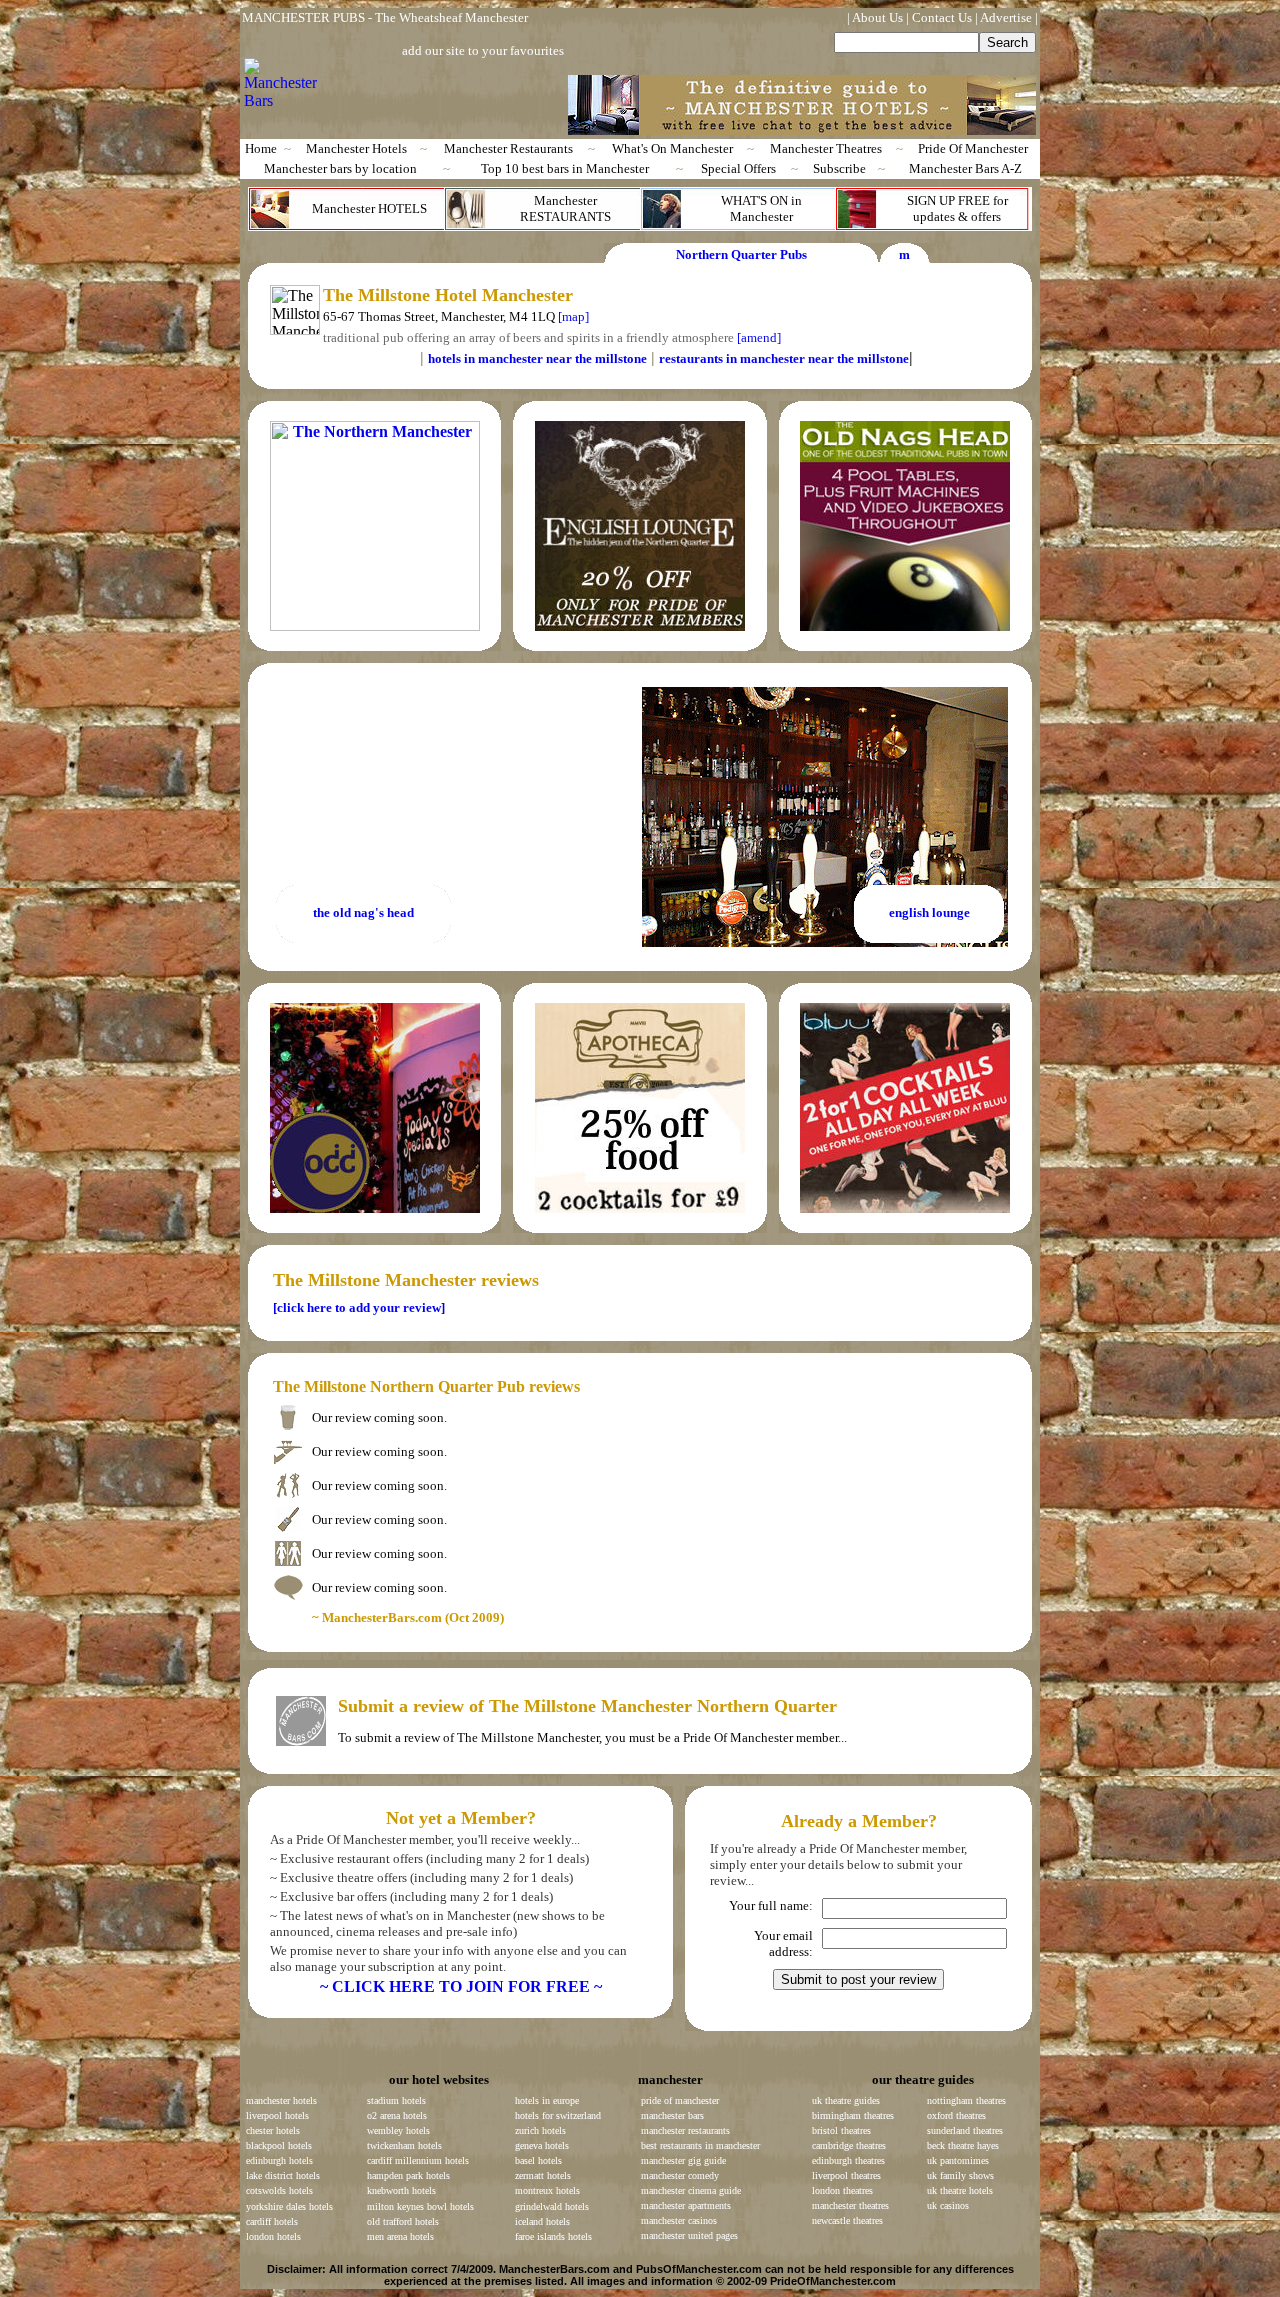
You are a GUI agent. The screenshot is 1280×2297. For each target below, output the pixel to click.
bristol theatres (841, 2130)
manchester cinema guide (691, 2190)
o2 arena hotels (397, 2115)
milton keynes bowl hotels (420, 2206)
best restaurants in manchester (700, 2145)
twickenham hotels (404, 2145)
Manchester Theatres (826, 148)
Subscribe (839, 168)
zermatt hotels (543, 2175)
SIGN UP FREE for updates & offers (957, 208)
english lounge (929, 912)
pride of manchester (680, 2100)
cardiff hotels (272, 2221)
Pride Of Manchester (973, 148)
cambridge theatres (849, 2145)
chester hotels (273, 2130)
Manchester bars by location (340, 168)
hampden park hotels (408, 2175)
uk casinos (948, 2205)
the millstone (873, 358)
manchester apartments (686, 2205)
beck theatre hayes (963, 2145)
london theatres (842, 2190)
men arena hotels (400, 2236)
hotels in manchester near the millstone (537, 358)
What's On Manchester (672, 148)
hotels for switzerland (558, 2115)
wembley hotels (398, 2130)
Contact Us (942, 17)
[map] (573, 316)
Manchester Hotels (356, 148)
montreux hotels (547, 2190)
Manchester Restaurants (508, 148)
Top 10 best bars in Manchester (565, 168)
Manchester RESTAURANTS (565, 208)
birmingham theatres (853, 2115)
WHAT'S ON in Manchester (761, 208)
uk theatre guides (846, 2100)
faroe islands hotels (553, 2236)
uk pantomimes (958, 2160)
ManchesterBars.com (554, 2269)
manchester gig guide (683, 2160)
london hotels (273, 2236)
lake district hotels (283, 2175)
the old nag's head (363, 912)
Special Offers (738, 168)
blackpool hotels (279, 2145)
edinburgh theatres (848, 2160)
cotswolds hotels (279, 2190)
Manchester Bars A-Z (965, 168)
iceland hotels (542, 2221)
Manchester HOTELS (369, 208)
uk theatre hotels (960, 2190)
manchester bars (672, 2115)
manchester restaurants (685, 2130)
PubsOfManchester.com (699, 2269)
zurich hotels (540, 2130)
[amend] (759, 337)
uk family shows (960, 2175)
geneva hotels (542, 2145)
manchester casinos (679, 2220)
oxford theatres (956, 2115)
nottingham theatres (966, 2100)
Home (261, 148)
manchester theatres (850, 2205)
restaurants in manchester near (748, 358)
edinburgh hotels (279, 2160)
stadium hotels (396, 2100)
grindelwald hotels (552, 2206)
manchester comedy (680, 2175)
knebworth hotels (401, 2190)
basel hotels (538, 2160)
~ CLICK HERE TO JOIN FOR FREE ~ (461, 1986)
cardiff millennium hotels (418, 2160)
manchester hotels (281, 2100)
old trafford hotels (403, 2221)
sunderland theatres (965, 2130)
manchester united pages (689, 2235)
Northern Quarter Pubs (741, 254)
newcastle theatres (847, 2220)
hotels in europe (547, 2100)
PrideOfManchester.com (833, 2281)
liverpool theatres (846, 2175)
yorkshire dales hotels (289, 2206)
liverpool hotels (277, 2115)
